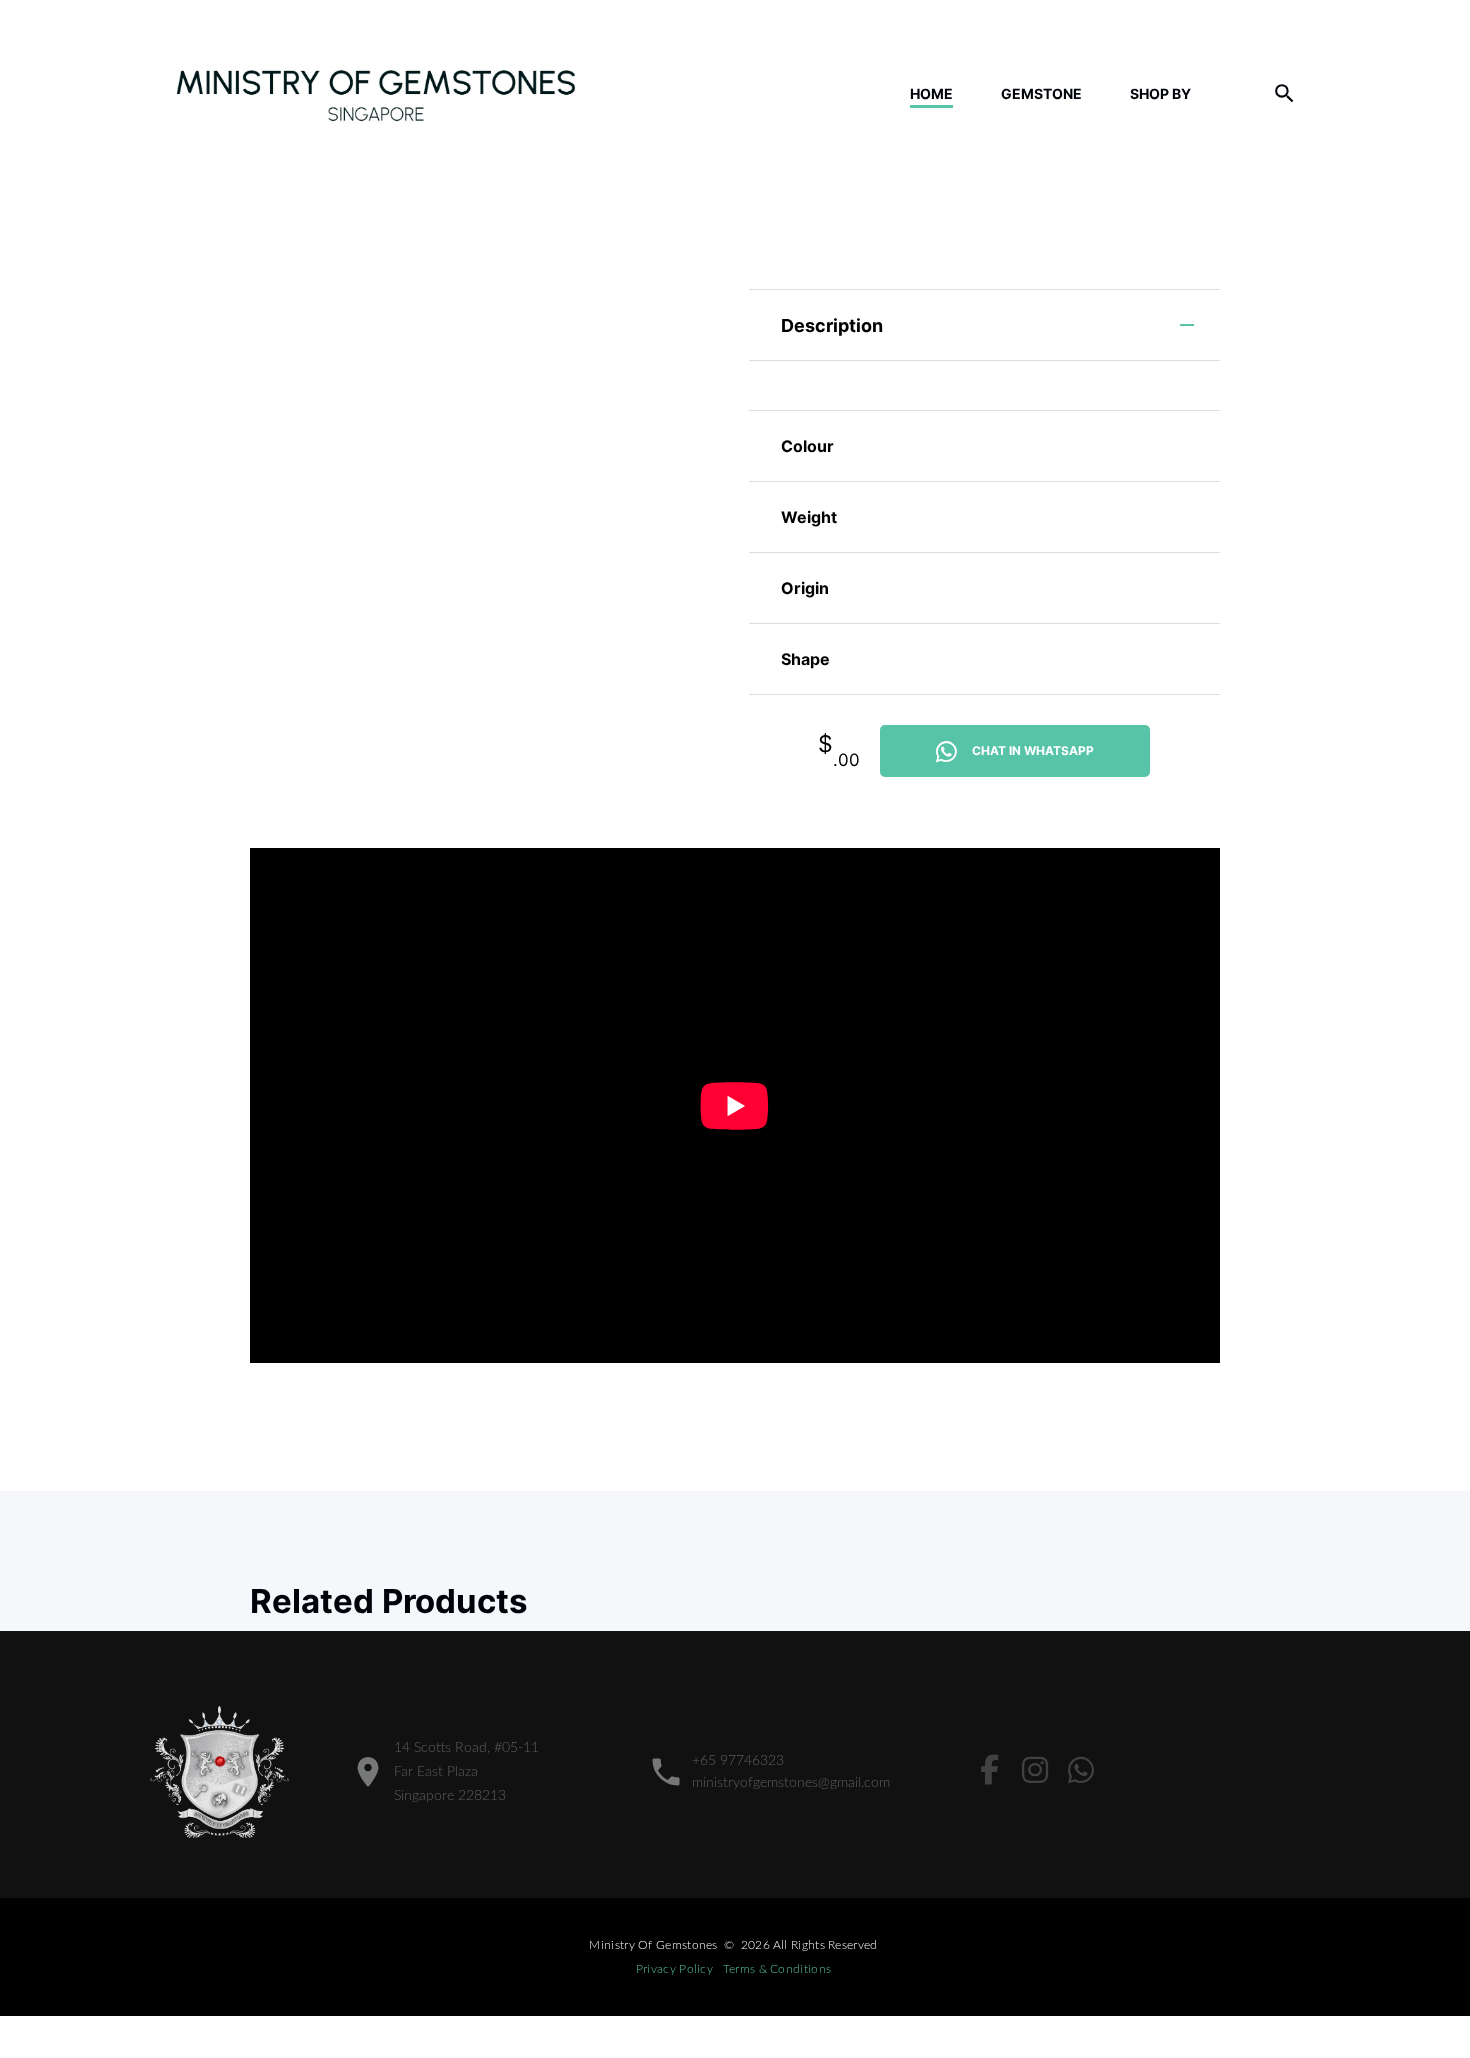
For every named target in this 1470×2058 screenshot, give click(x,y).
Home (931, 93)
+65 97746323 (738, 1761)
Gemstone (1041, 93)
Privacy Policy (674, 1969)
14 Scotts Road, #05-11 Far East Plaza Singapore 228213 (466, 1772)
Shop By (1160, 93)
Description (832, 325)
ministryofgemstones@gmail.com (791, 1783)
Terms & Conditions (777, 1969)
